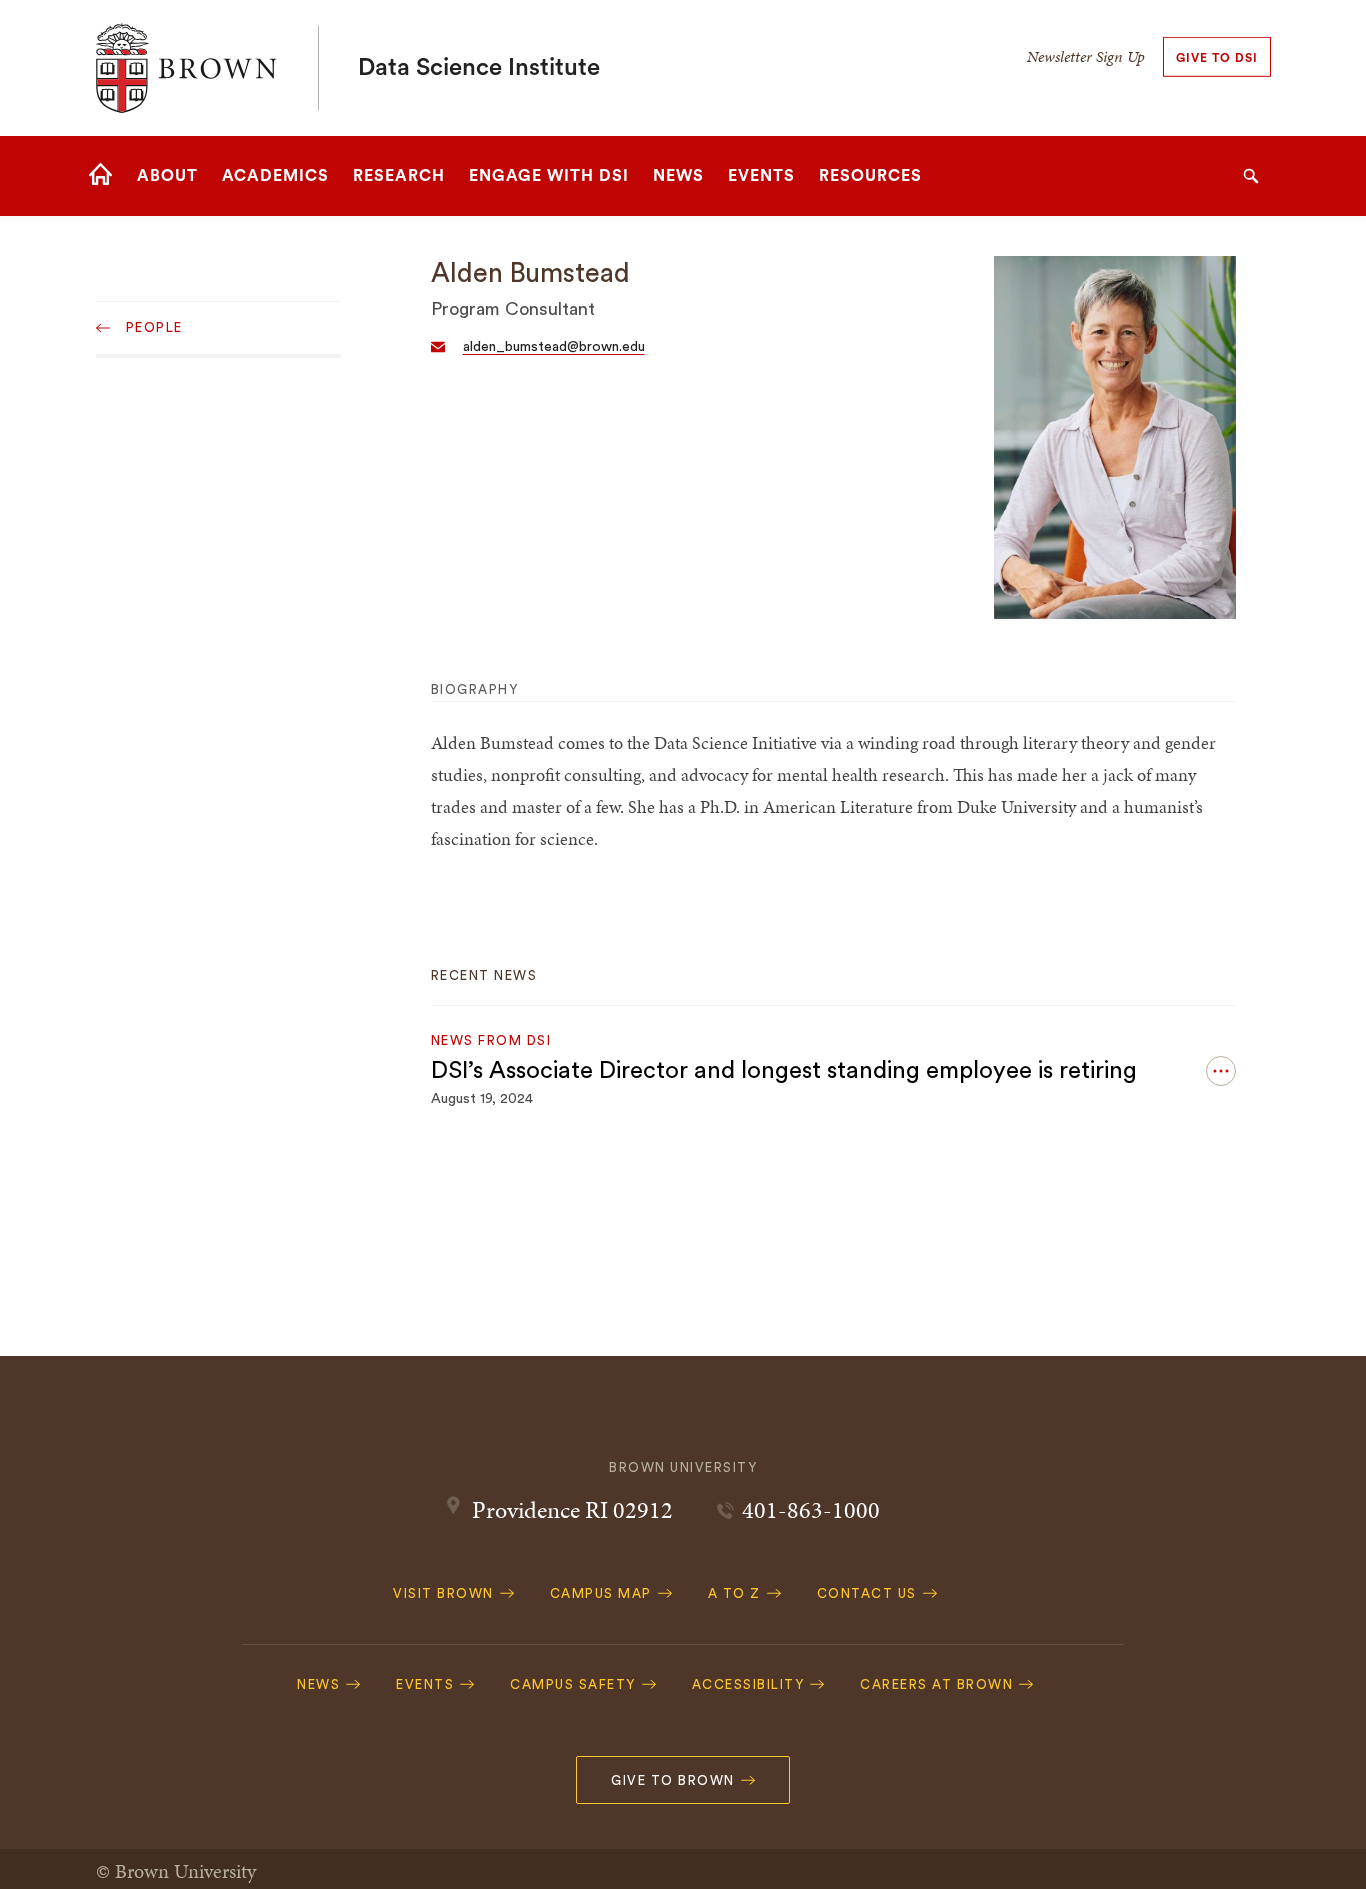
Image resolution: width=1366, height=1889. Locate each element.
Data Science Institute (479, 68)
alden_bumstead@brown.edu (554, 347)
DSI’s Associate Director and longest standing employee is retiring (784, 1071)
